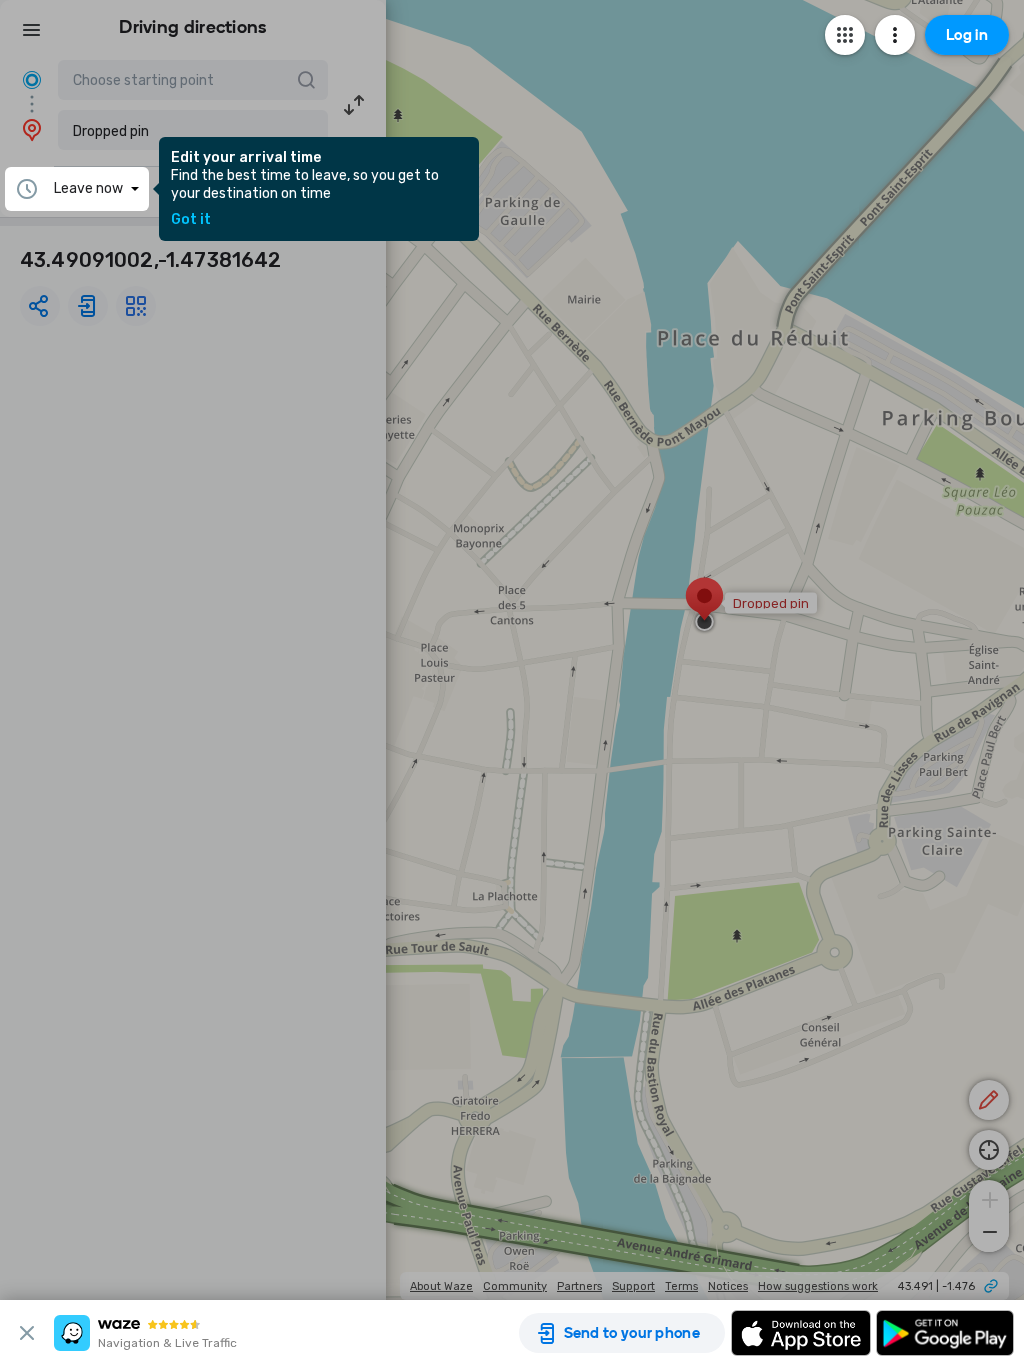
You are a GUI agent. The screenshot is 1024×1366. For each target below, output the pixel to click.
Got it (191, 220)
